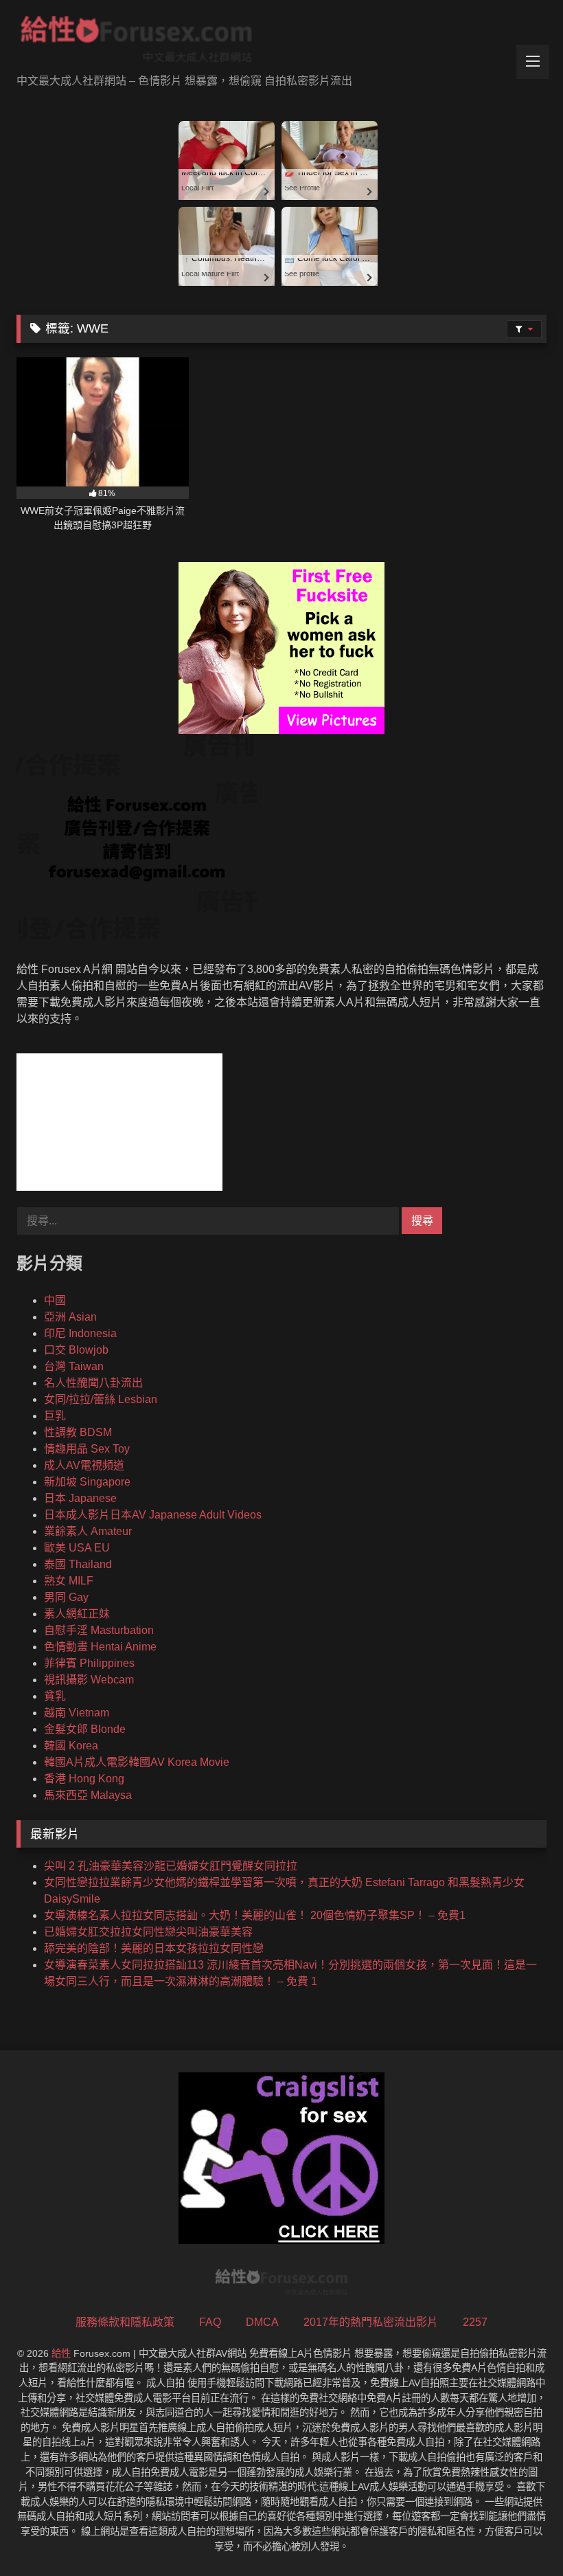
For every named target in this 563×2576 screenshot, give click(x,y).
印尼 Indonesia (80, 1333)
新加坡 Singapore (87, 1482)
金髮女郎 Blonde (85, 1729)
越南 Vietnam (77, 1713)
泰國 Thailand (78, 1564)
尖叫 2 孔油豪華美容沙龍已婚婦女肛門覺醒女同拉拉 (171, 1866)
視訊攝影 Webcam (89, 1680)
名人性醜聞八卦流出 (93, 1383)
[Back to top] (520, 2535)
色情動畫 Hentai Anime (100, 1647)
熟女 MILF (69, 1581)
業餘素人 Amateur (88, 1531)
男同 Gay (66, 1597)
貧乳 (55, 1696)
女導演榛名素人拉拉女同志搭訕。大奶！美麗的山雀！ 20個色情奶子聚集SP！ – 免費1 (255, 1915)
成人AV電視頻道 (84, 1465)
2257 (475, 2322)
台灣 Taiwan (74, 1366)
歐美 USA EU (77, 1548)
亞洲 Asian (70, 1317)
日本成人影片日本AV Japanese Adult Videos (153, 1515)
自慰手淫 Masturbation (99, 1630)
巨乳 (55, 1416)
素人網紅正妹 (77, 1614)
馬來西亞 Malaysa (88, 1795)
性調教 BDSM (78, 1432)
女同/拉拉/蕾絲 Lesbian (101, 1399)
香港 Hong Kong (84, 1779)
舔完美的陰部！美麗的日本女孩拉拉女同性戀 (154, 1948)
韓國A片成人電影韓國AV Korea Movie (137, 1762)
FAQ (210, 2322)
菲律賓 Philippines (89, 1663)
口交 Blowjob (76, 1350)
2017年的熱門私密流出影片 (371, 2322)
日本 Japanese (80, 1498)
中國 (55, 1300)
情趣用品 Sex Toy (87, 1449)
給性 (61, 2353)
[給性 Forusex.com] (281, 42)
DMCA (262, 2322)
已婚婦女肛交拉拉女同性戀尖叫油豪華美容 (148, 1932)
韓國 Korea (71, 1746)
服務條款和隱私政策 (125, 2322)
